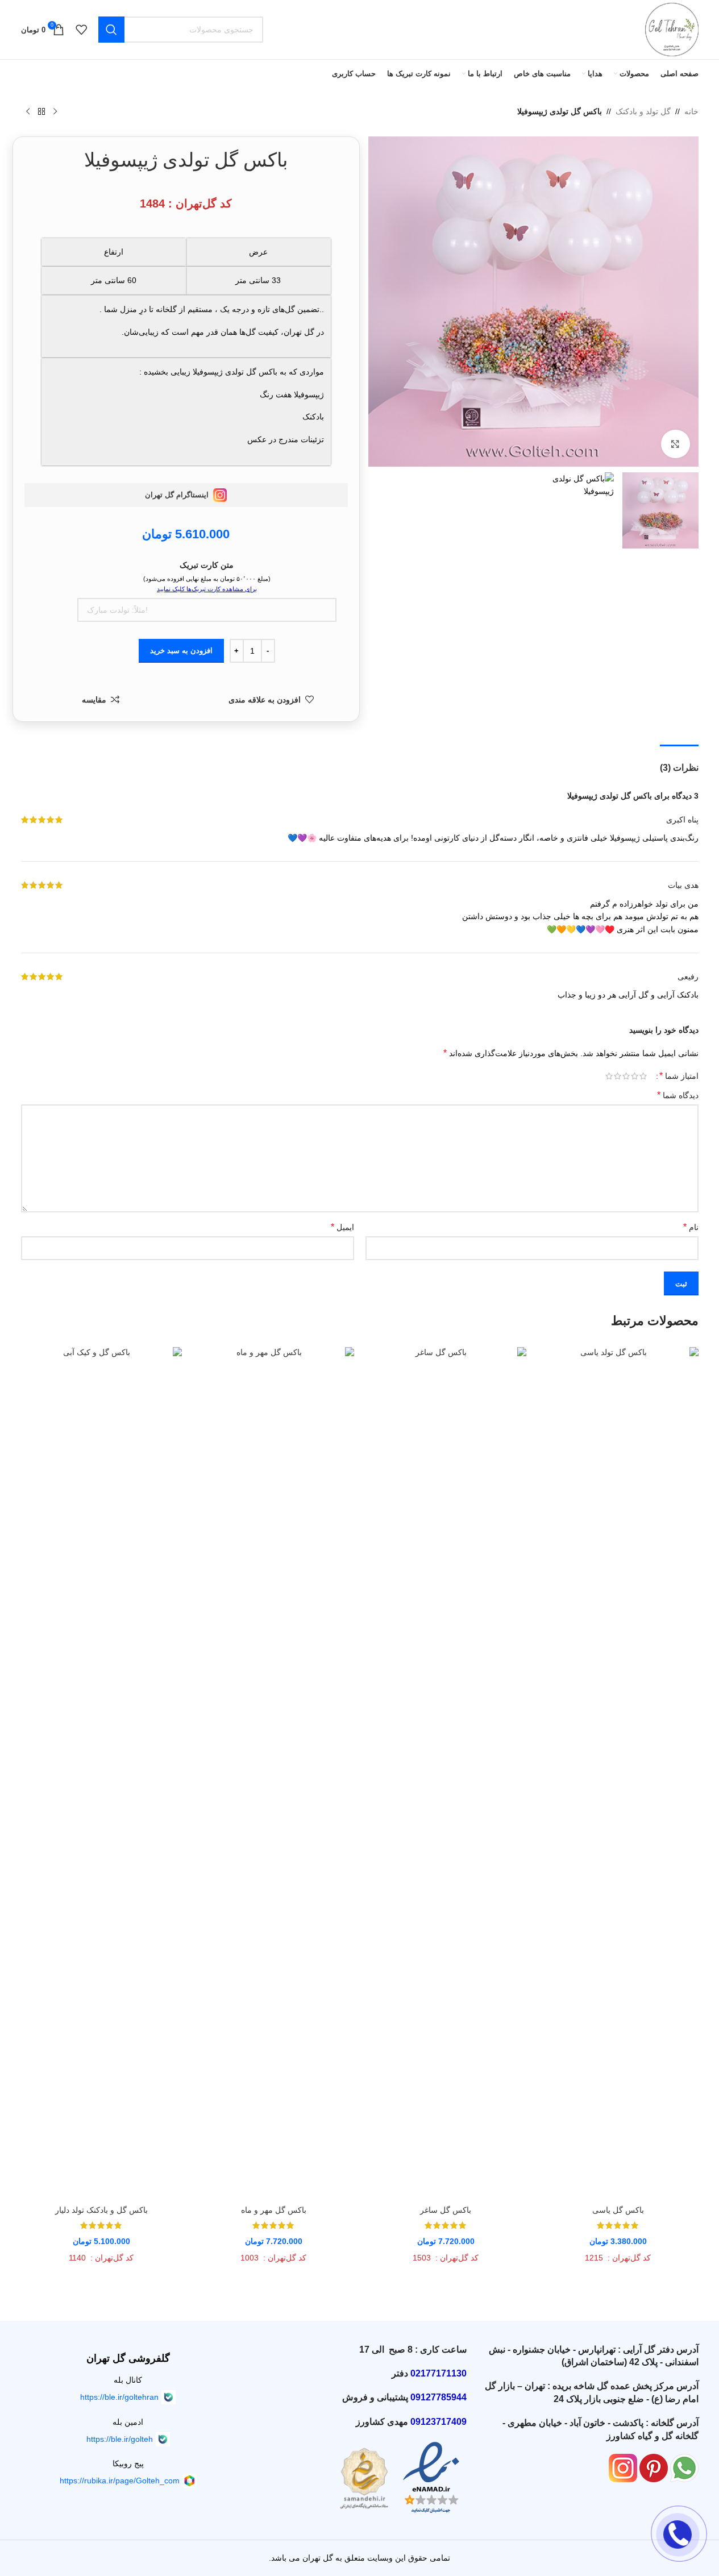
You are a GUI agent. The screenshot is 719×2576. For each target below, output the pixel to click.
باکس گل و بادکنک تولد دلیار (101, 2210)
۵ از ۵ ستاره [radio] (609, 1076)
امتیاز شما (679, 1076)
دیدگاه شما (678, 1095)
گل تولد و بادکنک (643, 111)
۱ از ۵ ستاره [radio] (643, 1076)
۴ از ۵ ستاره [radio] (618, 1076)
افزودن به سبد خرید (181, 651)
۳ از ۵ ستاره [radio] (626, 1076)
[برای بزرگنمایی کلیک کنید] (675, 444)
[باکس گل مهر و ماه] (274, 1773)
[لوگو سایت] (672, 29)
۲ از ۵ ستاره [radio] (635, 1076)
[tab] (679, 762)
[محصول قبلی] (55, 112)
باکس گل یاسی (618, 2210)
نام (691, 1227)
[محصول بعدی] (28, 112)
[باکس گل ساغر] (446, 1773)
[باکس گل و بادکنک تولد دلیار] (101, 1773)
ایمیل (342, 1227)
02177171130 (439, 2373)
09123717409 (439, 2422)
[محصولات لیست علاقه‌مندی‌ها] (81, 30)
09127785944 (439, 2397)
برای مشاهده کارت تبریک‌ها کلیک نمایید (207, 589)
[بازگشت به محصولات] (41, 112)
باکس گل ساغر (446, 2210)
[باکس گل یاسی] (618, 1773)
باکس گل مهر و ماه (274, 2210)
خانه (691, 111)
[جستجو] (111, 30)
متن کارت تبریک (207, 565)
